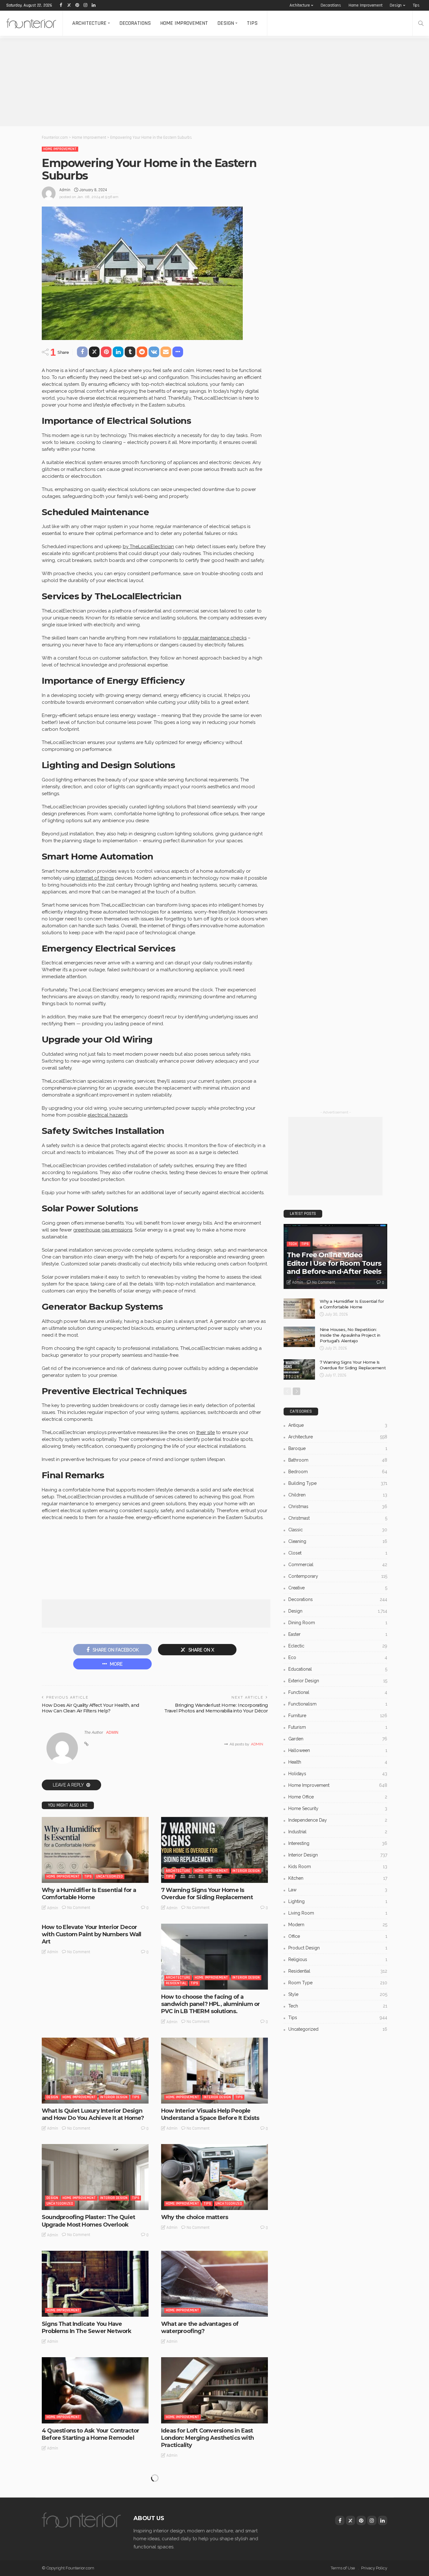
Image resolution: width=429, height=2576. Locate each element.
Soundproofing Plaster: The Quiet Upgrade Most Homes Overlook (88, 2221)
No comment (79, 1908)
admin (65, 190)
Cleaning (338, 1541)
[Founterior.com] (31, 23)
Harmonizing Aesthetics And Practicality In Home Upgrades (83, 2548)
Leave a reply (69, 1785)
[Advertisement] (188, 82)
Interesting (338, 1843)
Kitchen (338, 1878)
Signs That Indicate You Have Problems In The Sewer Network (87, 2328)
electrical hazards (108, 1115)
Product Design (338, 1948)
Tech (293, 1244)
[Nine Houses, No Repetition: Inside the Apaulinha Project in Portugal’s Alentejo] (299, 1337)
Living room (338, 1913)
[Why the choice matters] (215, 2177)
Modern (338, 1925)
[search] (421, 23)
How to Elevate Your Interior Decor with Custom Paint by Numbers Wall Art (91, 1935)
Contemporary (338, 1576)
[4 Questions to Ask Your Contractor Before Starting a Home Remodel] (95, 2390)
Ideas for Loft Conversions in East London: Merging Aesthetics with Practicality (207, 2438)
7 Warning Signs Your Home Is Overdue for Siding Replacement (207, 1894)
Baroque (338, 1448)
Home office (338, 1797)
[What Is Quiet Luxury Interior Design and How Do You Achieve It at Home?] (95, 2071)
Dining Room (338, 1623)
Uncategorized (109, 1876)
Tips (416, 5)
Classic (338, 1530)
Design (396, 5)
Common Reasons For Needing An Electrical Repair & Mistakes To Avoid (212, 2548)
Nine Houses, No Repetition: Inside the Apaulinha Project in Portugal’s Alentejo (350, 1335)
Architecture (300, 5)
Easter (338, 1634)
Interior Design (246, 1871)
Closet (338, 1553)
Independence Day (338, 1820)
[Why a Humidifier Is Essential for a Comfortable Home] (95, 1850)
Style (338, 1994)
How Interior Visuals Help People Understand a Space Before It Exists (210, 2114)
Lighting (338, 1901)
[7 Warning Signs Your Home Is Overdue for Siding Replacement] (215, 1850)
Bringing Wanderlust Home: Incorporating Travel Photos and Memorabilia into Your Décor (216, 1708)
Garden (338, 1739)
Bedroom (338, 1472)
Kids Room (338, 1867)
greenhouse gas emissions (103, 1230)
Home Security (338, 1808)
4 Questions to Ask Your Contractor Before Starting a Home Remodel (90, 2434)
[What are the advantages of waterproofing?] (215, 2284)
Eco (338, 1657)
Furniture (338, 1716)
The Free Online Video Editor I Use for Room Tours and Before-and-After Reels (334, 1263)
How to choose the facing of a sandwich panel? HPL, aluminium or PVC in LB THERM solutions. (210, 2004)
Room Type (338, 1983)
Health (338, 1762)
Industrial (338, 1832)
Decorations (331, 5)
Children (338, 1495)
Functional (338, 1692)
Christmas (338, 1506)
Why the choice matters (195, 2217)
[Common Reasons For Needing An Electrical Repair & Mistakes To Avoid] (215, 2504)
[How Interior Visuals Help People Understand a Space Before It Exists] (215, 2071)
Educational (338, 1669)
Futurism (338, 1727)
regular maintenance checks (215, 638)
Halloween (338, 1750)
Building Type (338, 1483)
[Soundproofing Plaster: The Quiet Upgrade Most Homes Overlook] (95, 2177)
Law (338, 1890)
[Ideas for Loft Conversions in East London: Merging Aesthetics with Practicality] (215, 2390)
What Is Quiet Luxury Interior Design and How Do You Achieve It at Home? (93, 2114)
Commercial (338, 1565)
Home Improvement (366, 5)
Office (338, 1936)
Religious (338, 1959)
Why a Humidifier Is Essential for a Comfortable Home (89, 1894)
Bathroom (338, 1460)
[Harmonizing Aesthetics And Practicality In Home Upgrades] (95, 2504)
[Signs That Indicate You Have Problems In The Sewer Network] (95, 2284)
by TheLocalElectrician (148, 547)
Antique (338, 1425)
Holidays (338, 1774)
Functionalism (338, 1704)
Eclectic (338, 1646)
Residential (176, 1983)
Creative (338, 1588)
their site (206, 1432)
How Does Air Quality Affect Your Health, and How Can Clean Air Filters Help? (90, 1708)
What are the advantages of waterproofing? (200, 2328)
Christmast (338, 1518)
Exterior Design (338, 1681)
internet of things (95, 878)
